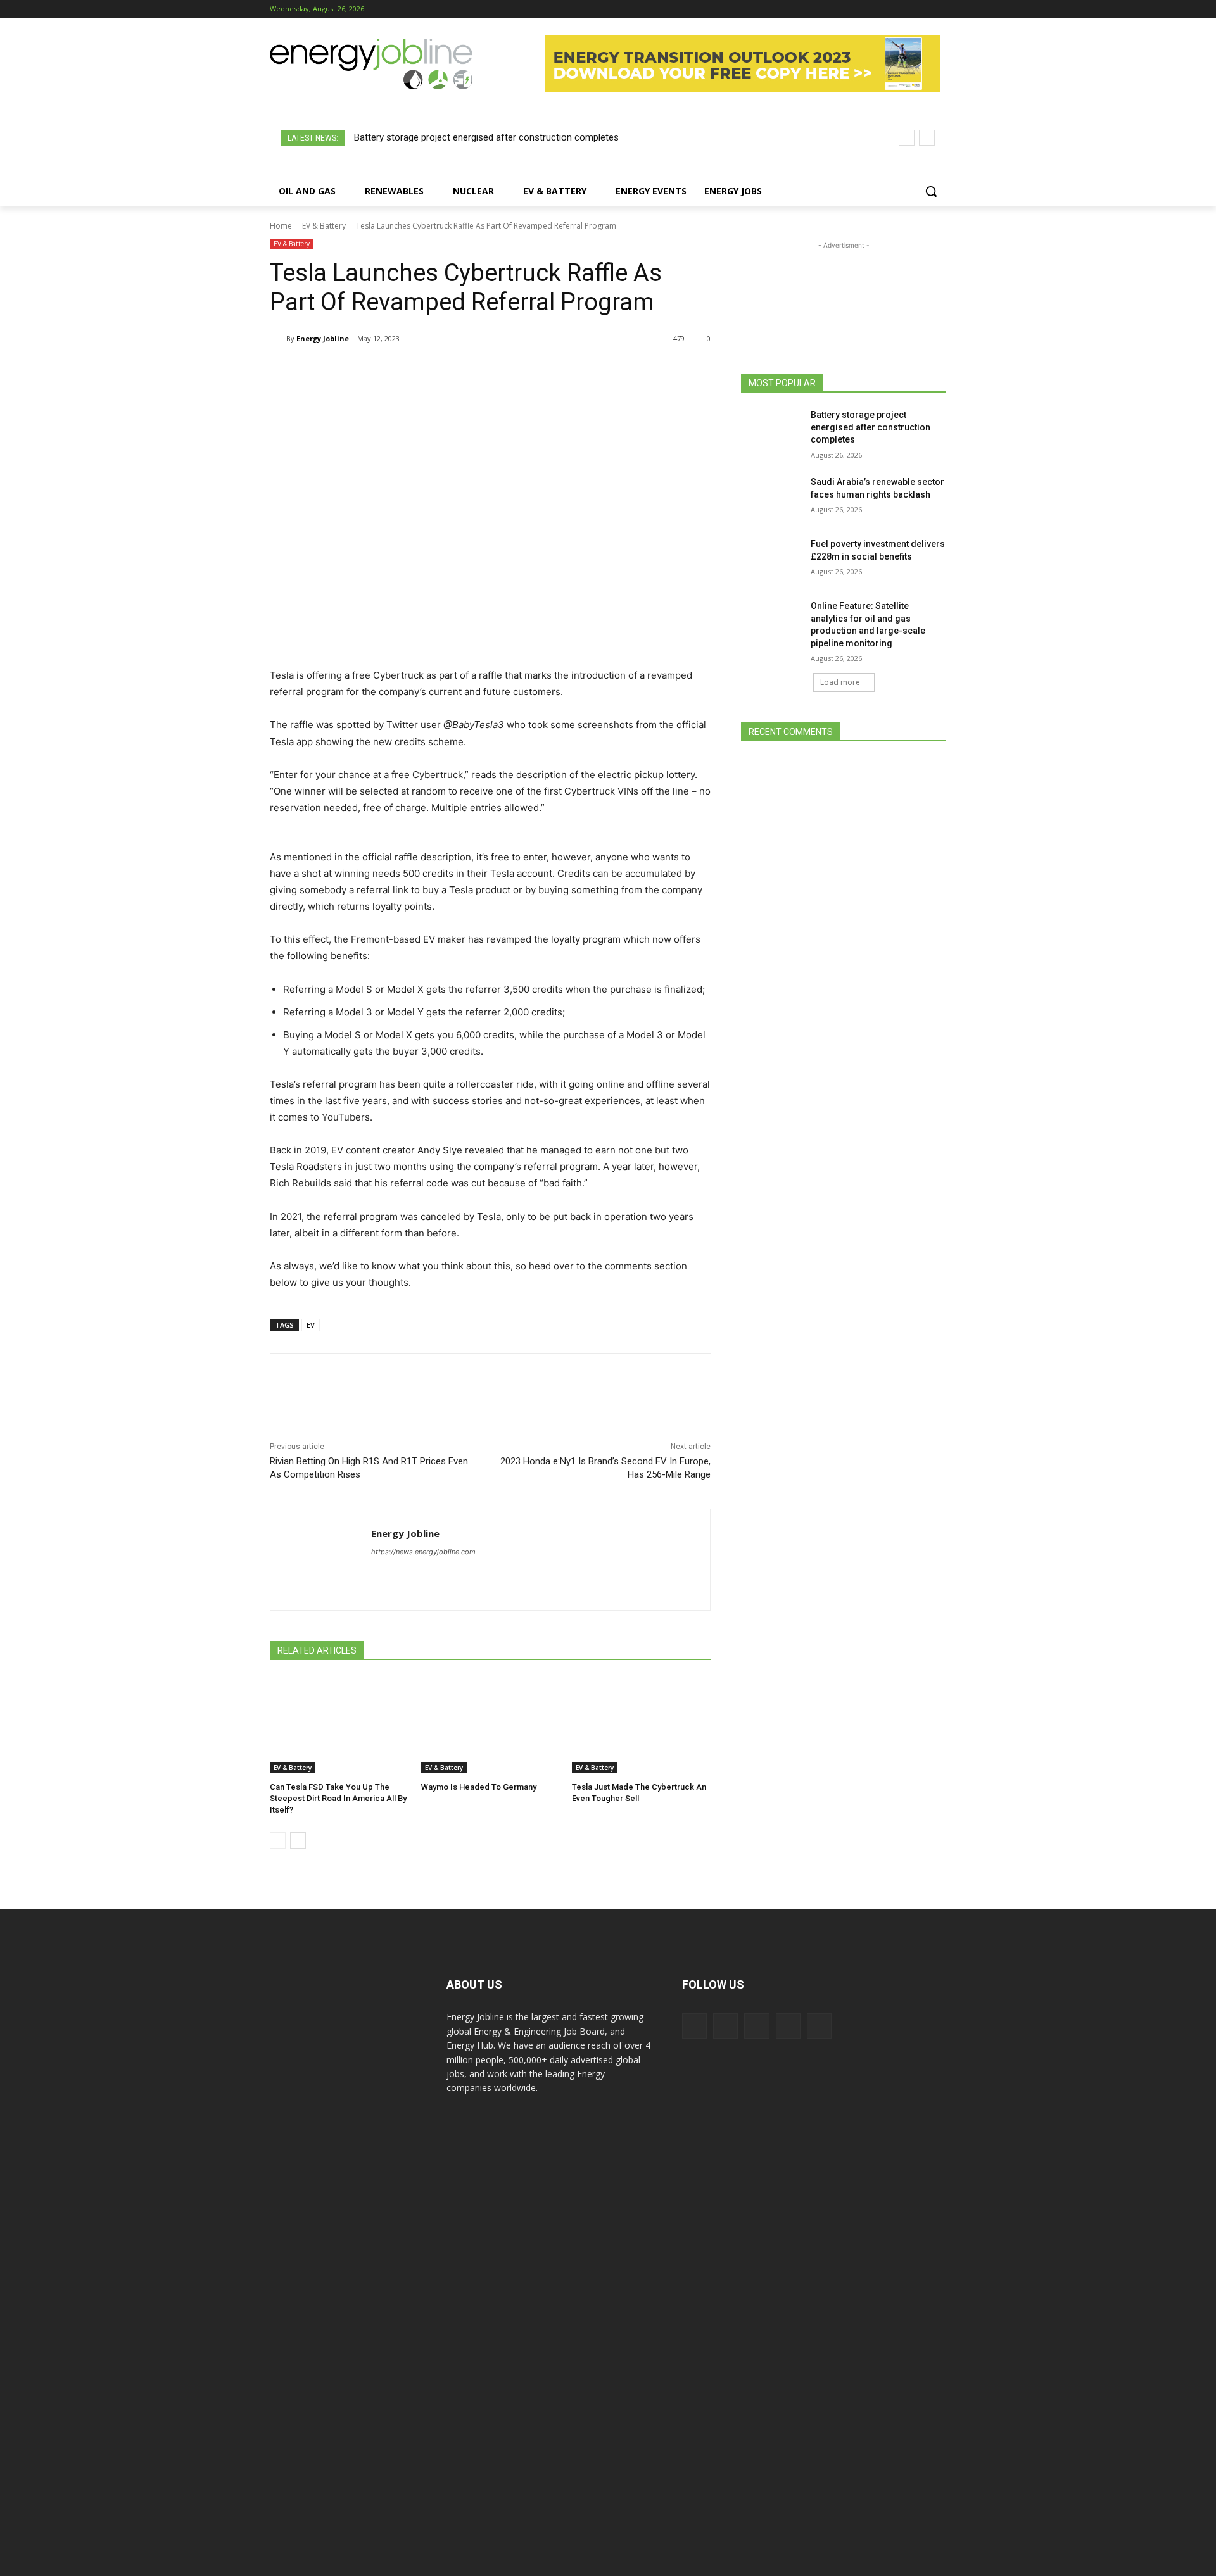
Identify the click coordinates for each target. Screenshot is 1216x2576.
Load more (840, 682)
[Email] (507, 371)
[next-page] (298, 1840)
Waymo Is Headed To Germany (479, 1787)
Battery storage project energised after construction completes (486, 137)
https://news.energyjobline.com (423, 1552)
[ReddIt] (478, 371)
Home (281, 226)
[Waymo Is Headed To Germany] (491, 1725)
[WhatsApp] (419, 371)
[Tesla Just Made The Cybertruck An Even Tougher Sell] (641, 1725)
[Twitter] (921, 9)
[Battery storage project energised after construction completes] (772, 430)
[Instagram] (886, 9)
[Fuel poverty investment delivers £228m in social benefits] (772, 560)
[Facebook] (869, 9)
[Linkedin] (904, 9)
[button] (931, 191)
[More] (536, 371)
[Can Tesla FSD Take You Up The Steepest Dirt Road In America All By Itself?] (339, 1725)
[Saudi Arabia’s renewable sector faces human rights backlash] (772, 498)
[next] (927, 138)
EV (311, 1325)
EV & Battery (324, 226)
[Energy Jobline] (278, 339)
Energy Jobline (323, 338)
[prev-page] (278, 1840)
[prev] (907, 138)
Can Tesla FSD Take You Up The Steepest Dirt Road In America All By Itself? (338, 1798)
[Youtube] (939, 9)
